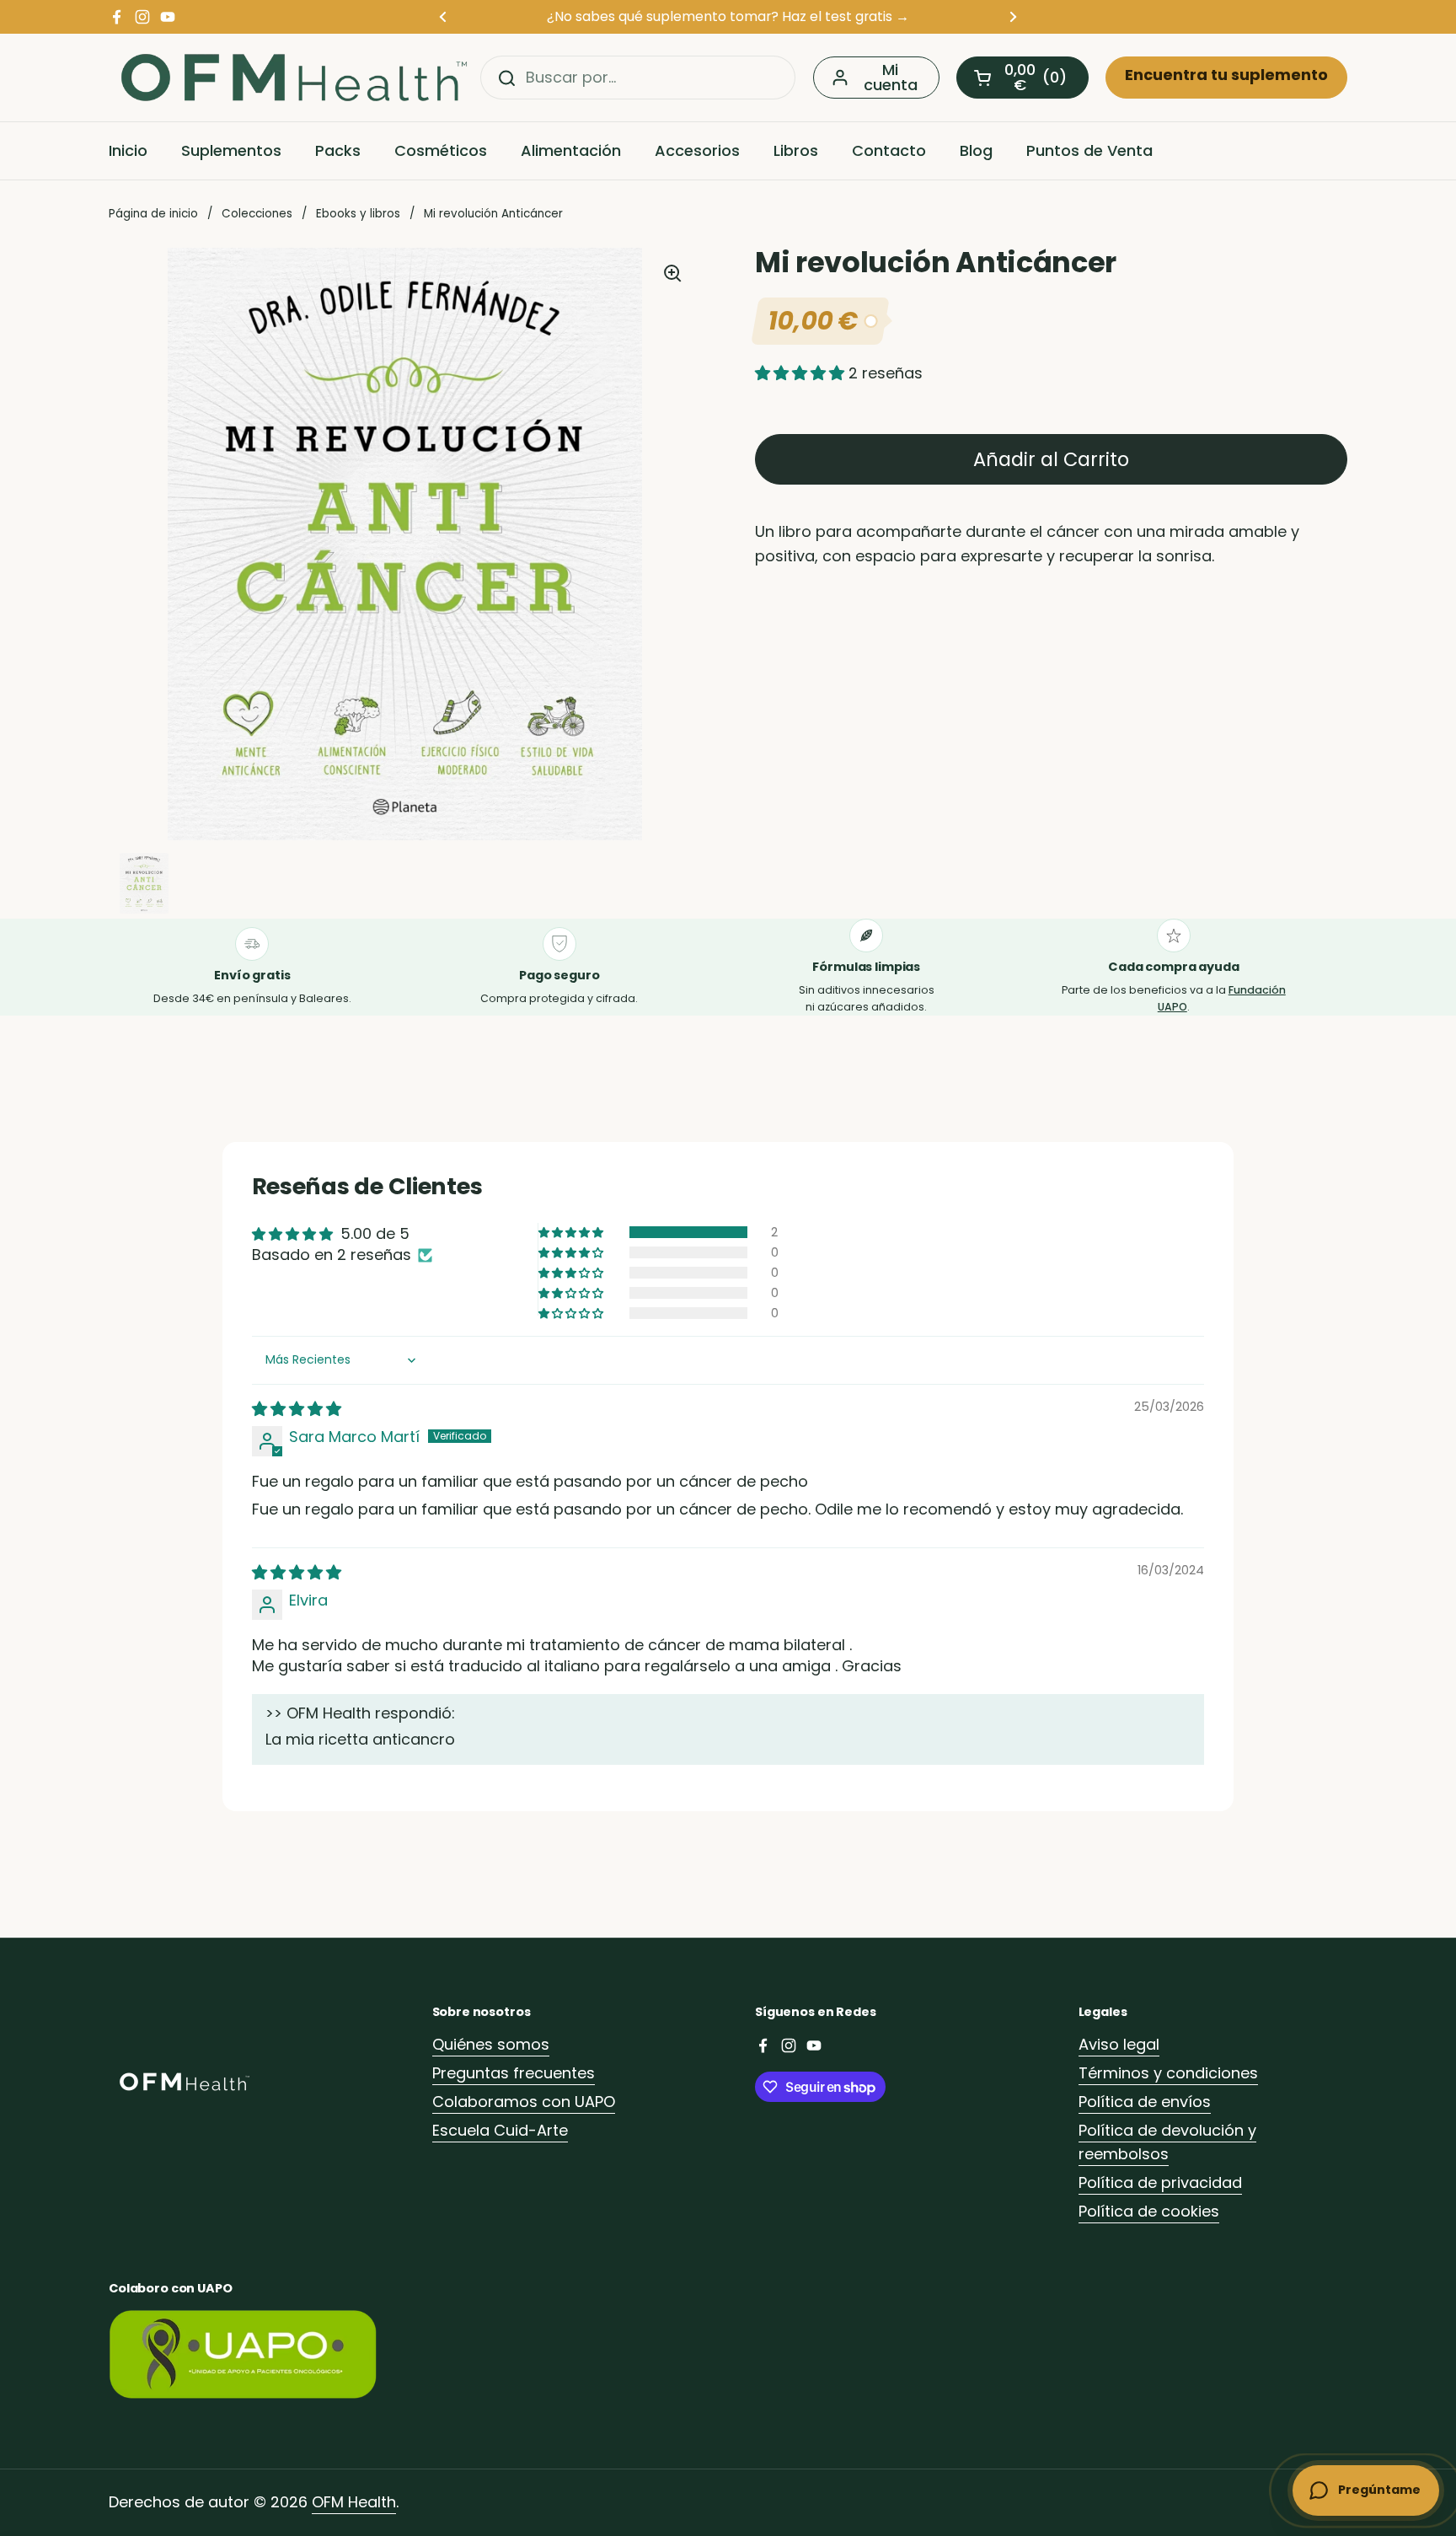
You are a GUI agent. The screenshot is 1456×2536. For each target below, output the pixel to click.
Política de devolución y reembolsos (1167, 2142)
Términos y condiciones (1168, 2073)
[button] (1022, 78)
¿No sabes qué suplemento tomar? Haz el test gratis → (728, 16)
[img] (297, 1409)
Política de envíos (1145, 2102)
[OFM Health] (294, 78)
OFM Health (354, 2502)
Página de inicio (153, 214)
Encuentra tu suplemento (1226, 75)
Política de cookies (1149, 2211)
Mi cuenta (891, 77)
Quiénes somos (491, 2044)
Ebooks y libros (358, 214)
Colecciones (257, 214)
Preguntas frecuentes (514, 2073)
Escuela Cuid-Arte (500, 2130)
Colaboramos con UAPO (524, 2102)
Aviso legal (1119, 2044)
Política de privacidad (1160, 2182)
